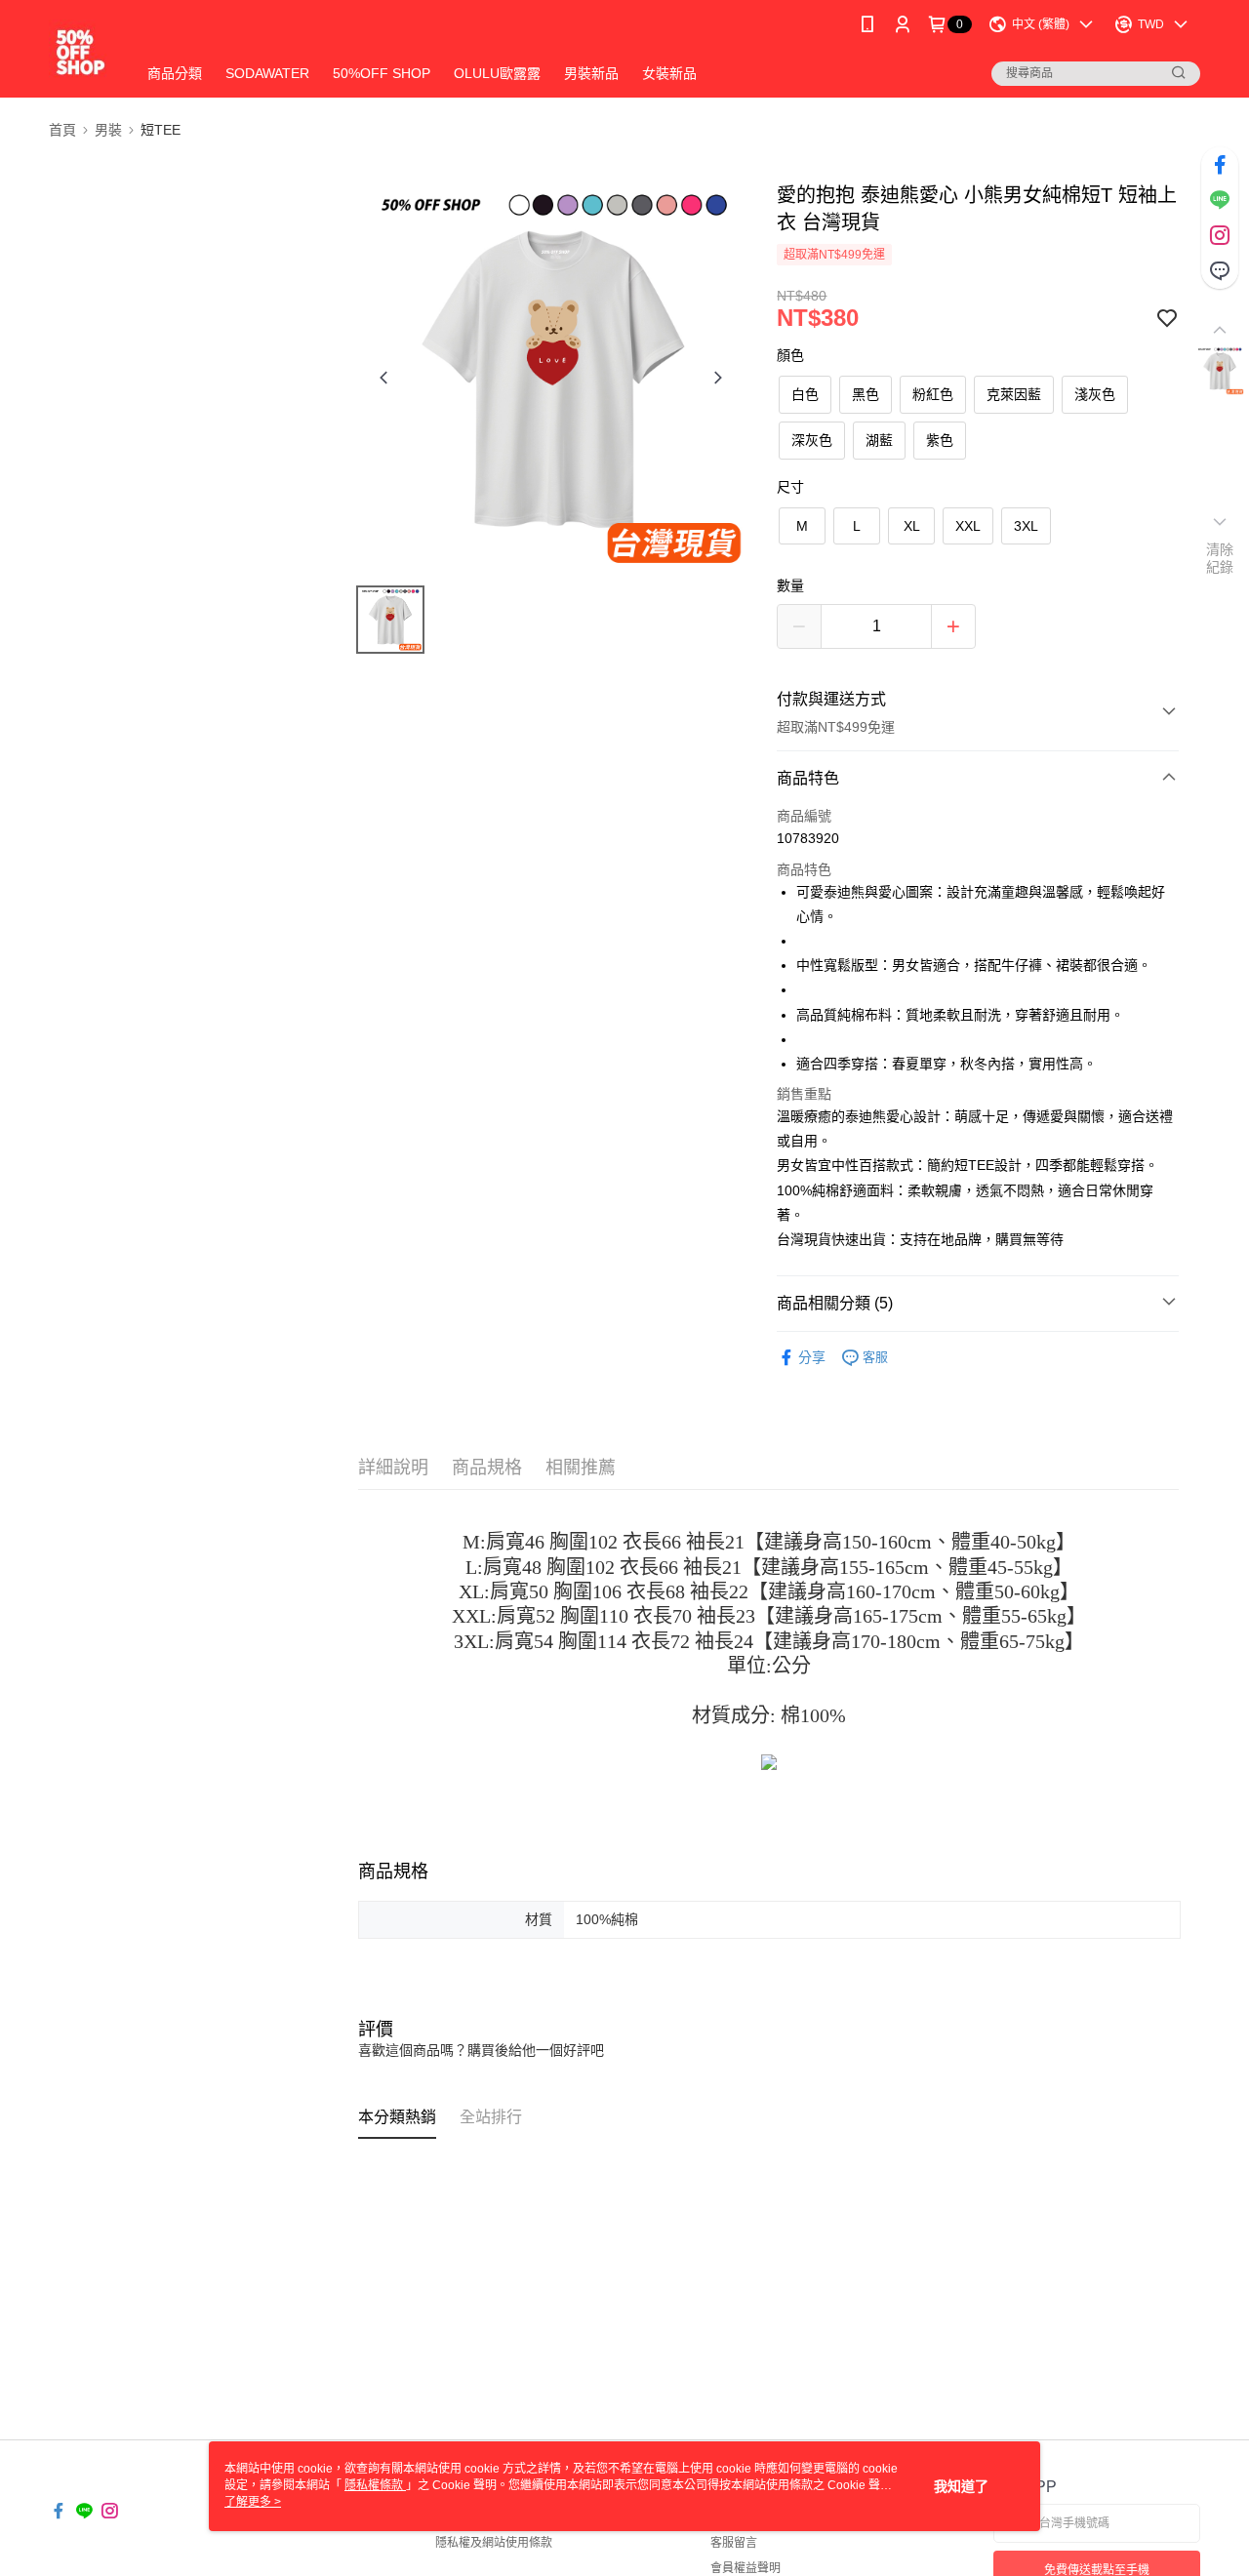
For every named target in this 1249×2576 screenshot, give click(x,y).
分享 (812, 1357)
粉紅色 (933, 394)
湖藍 (879, 440)
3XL (1026, 526)
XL (912, 526)
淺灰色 (1095, 394)
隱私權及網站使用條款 (494, 2543)
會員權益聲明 (745, 2568)
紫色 (940, 440)
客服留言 (734, 2543)
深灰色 (812, 440)
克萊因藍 (1014, 394)
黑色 (866, 394)
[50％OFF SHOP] (81, 51)
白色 (805, 394)
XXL (968, 526)
